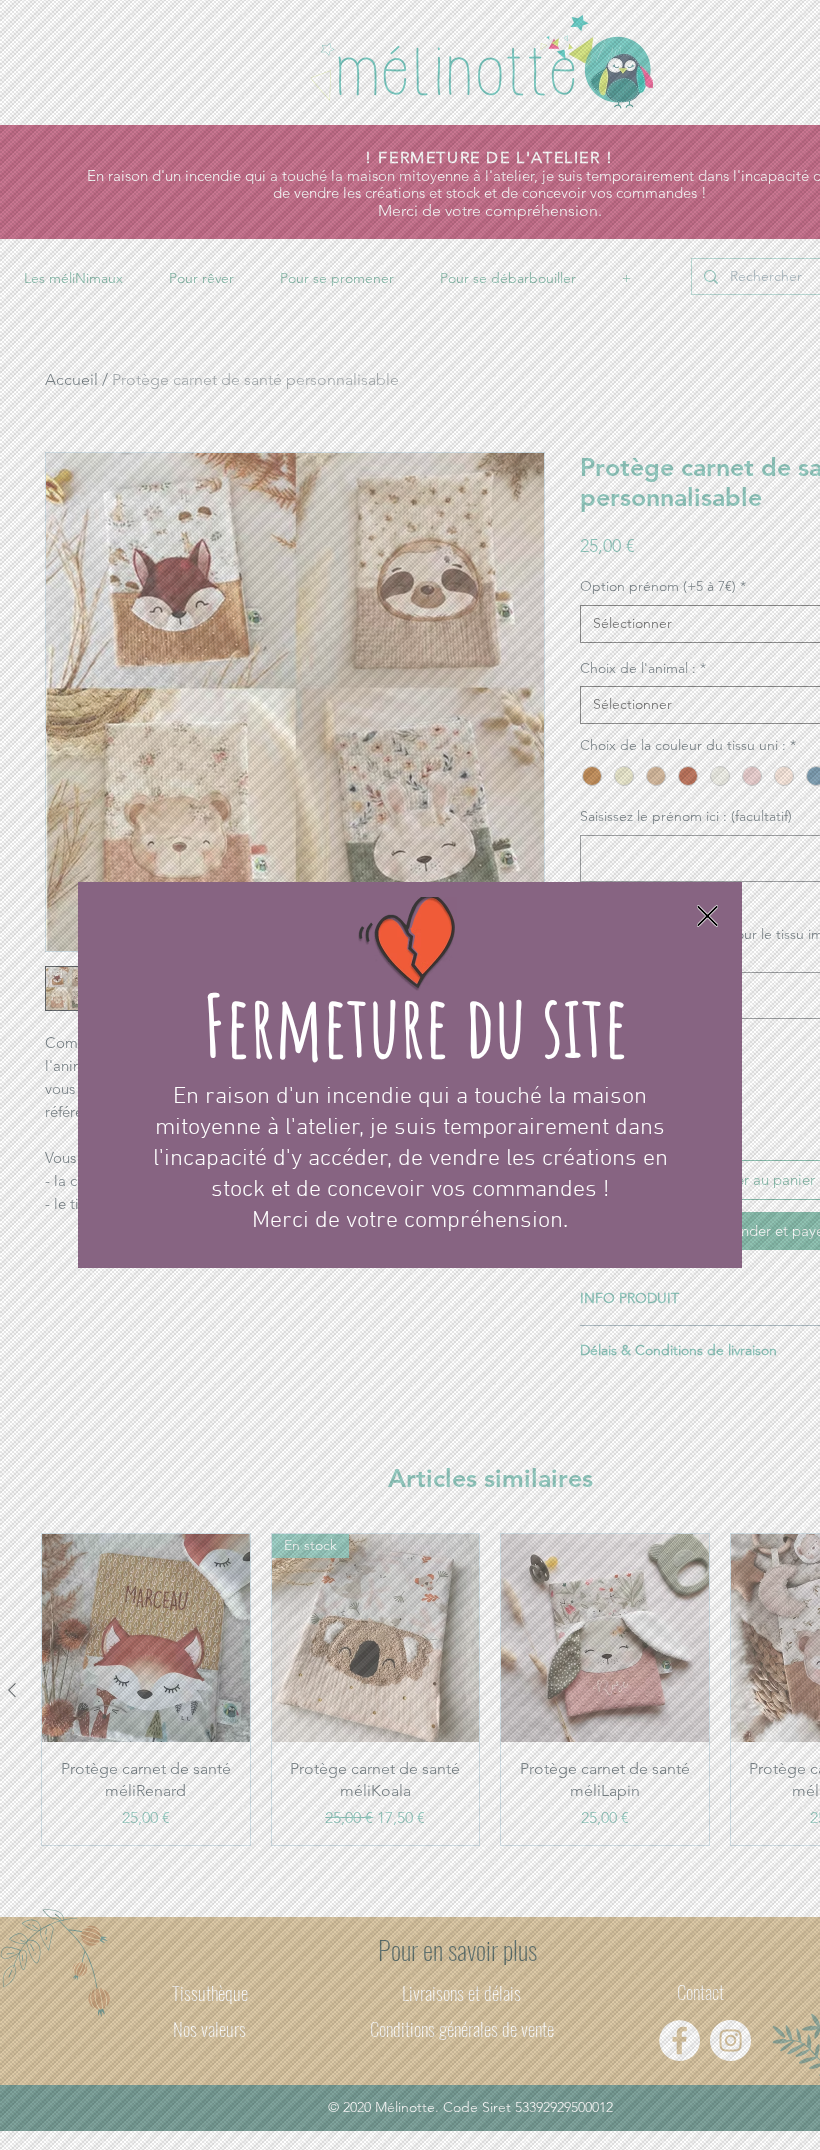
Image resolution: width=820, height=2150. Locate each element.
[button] (707, 916)
